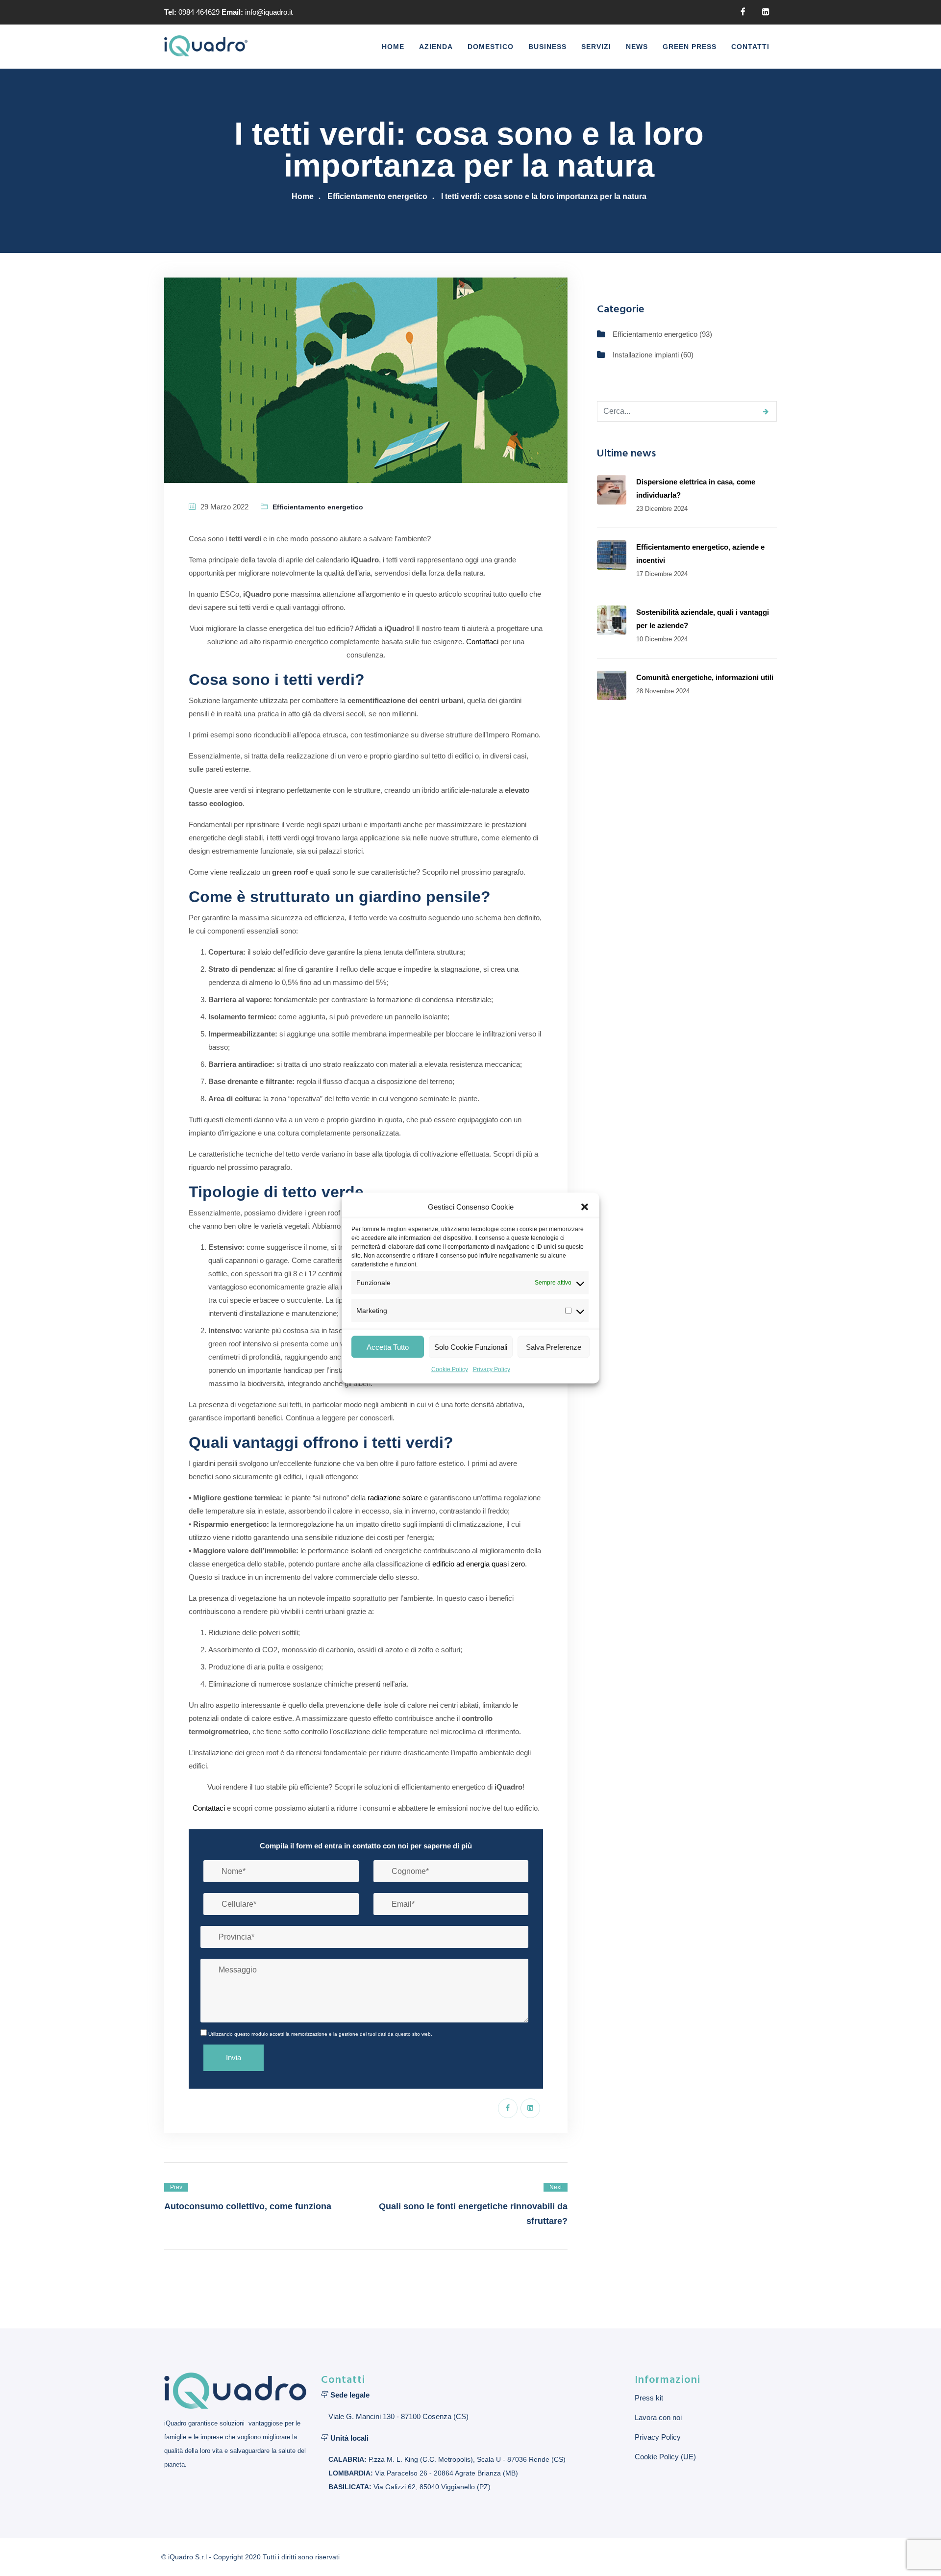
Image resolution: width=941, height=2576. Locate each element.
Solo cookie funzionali (471, 1347)
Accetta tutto (388, 1347)
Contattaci (482, 642)
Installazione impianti (646, 355)
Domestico (491, 47)
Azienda (436, 47)
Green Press (690, 47)
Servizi (596, 47)
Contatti (750, 47)
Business (547, 47)
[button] (585, 1207)
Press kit (649, 2398)
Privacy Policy (492, 1369)
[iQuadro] (206, 47)
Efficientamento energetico (377, 196)
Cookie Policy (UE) (665, 2457)
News (637, 47)
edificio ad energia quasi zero (479, 1564)
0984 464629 (199, 12)
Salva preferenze (554, 1347)
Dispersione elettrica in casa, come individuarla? (696, 488)
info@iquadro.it (269, 12)
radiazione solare (395, 1498)
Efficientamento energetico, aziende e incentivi (700, 554)
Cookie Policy (450, 1369)
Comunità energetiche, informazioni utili (705, 677)
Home (393, 47)
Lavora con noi (658, 2417)
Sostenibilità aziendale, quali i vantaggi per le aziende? (703, 619)
